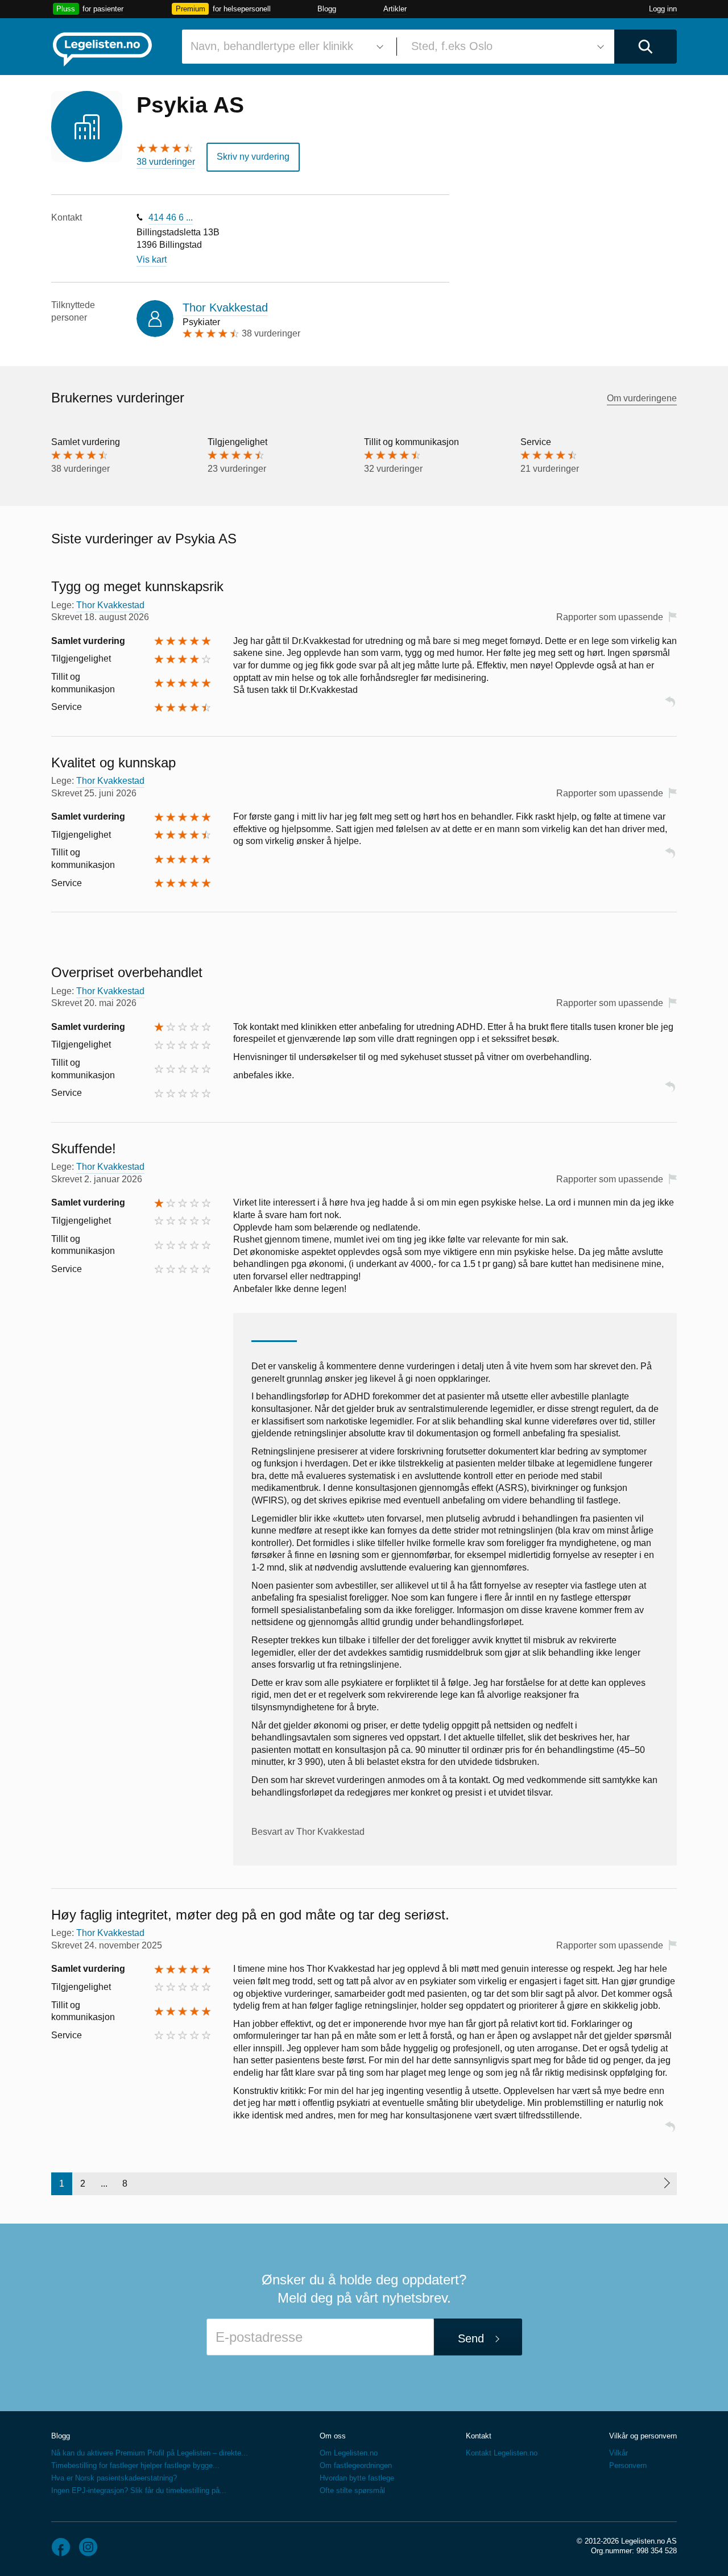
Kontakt (479, 2436)
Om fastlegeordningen (356, 2465)
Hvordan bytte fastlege (357, 2478)
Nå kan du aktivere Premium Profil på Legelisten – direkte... (150, 2453)
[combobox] (285, 47)
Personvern (628, 2465)
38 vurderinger (166, 162)
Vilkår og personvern (643, 2436)
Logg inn (663, 9)
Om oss (333, 2436)
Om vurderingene (642, 398)
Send (471, 2338)
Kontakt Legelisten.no (502, 2453)
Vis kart (152, 259)
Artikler (395, 9)
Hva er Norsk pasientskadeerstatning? (114, 2478)
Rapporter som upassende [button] (610, 617)
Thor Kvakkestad (225, 308)
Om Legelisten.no (349, 2453)
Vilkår (619, 2453)
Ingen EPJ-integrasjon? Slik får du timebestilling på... (139, 2490)
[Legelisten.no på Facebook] (61, 2547)
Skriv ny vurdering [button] (253, 157)
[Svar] (670, 707)
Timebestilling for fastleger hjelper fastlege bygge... (135, 2465)
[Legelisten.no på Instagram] (88, 2547)
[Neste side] (666, 2184)
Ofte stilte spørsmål (352, 2490)
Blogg (327, 9)
